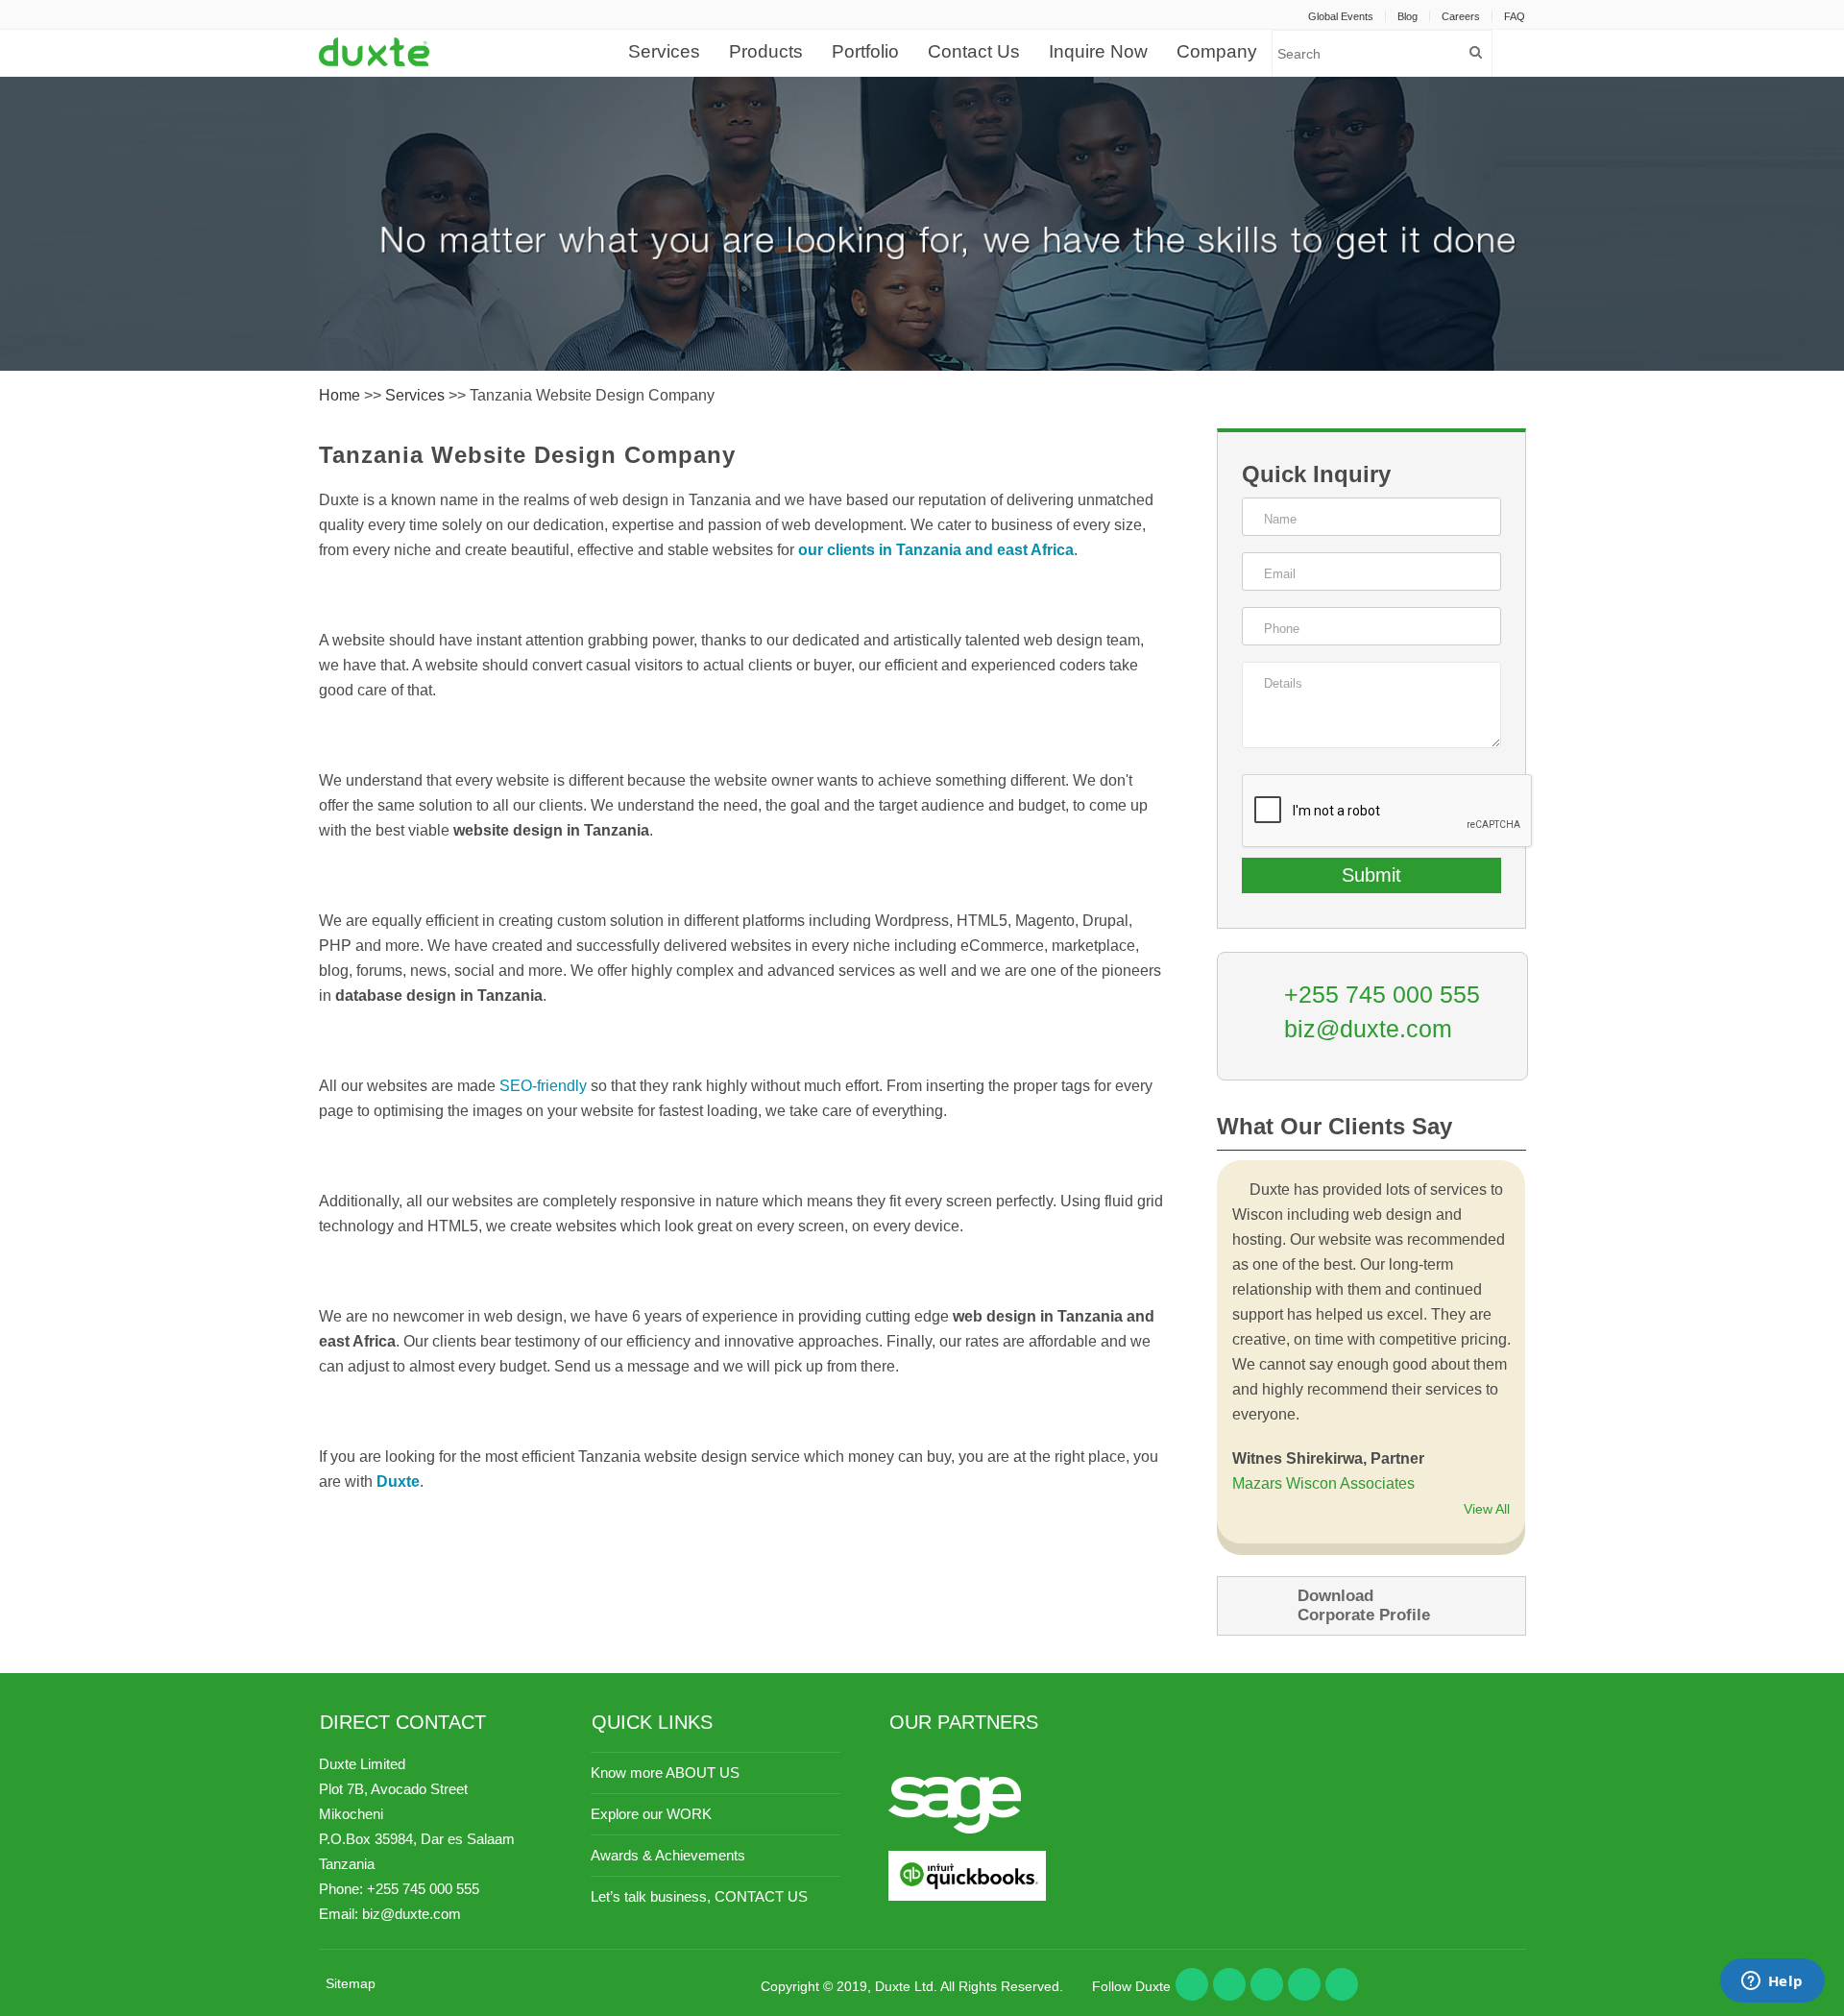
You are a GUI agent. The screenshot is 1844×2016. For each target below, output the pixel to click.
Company (1217, 51)
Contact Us (974, 51)
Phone (1282, 629)
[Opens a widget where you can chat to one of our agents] (1772, 1982)
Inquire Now (1098, 51)
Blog (1407, 16)
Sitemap (351, 1983)
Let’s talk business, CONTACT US (699, 1896)
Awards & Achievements (668, 1855)
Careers (1461, 16)
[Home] (375, 57)
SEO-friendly (543, 1086)
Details (1283, 683)
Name (1280, 519)
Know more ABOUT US (665, 1773)
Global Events (1341, 16)
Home (340, 395)
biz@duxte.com (1368, 1029)
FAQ (1515, 16)
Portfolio (865, 51)
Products (766, 51)
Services (664, 51)
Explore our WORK (651, 1814)
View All (1487, 1509)
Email (1280, 574)
